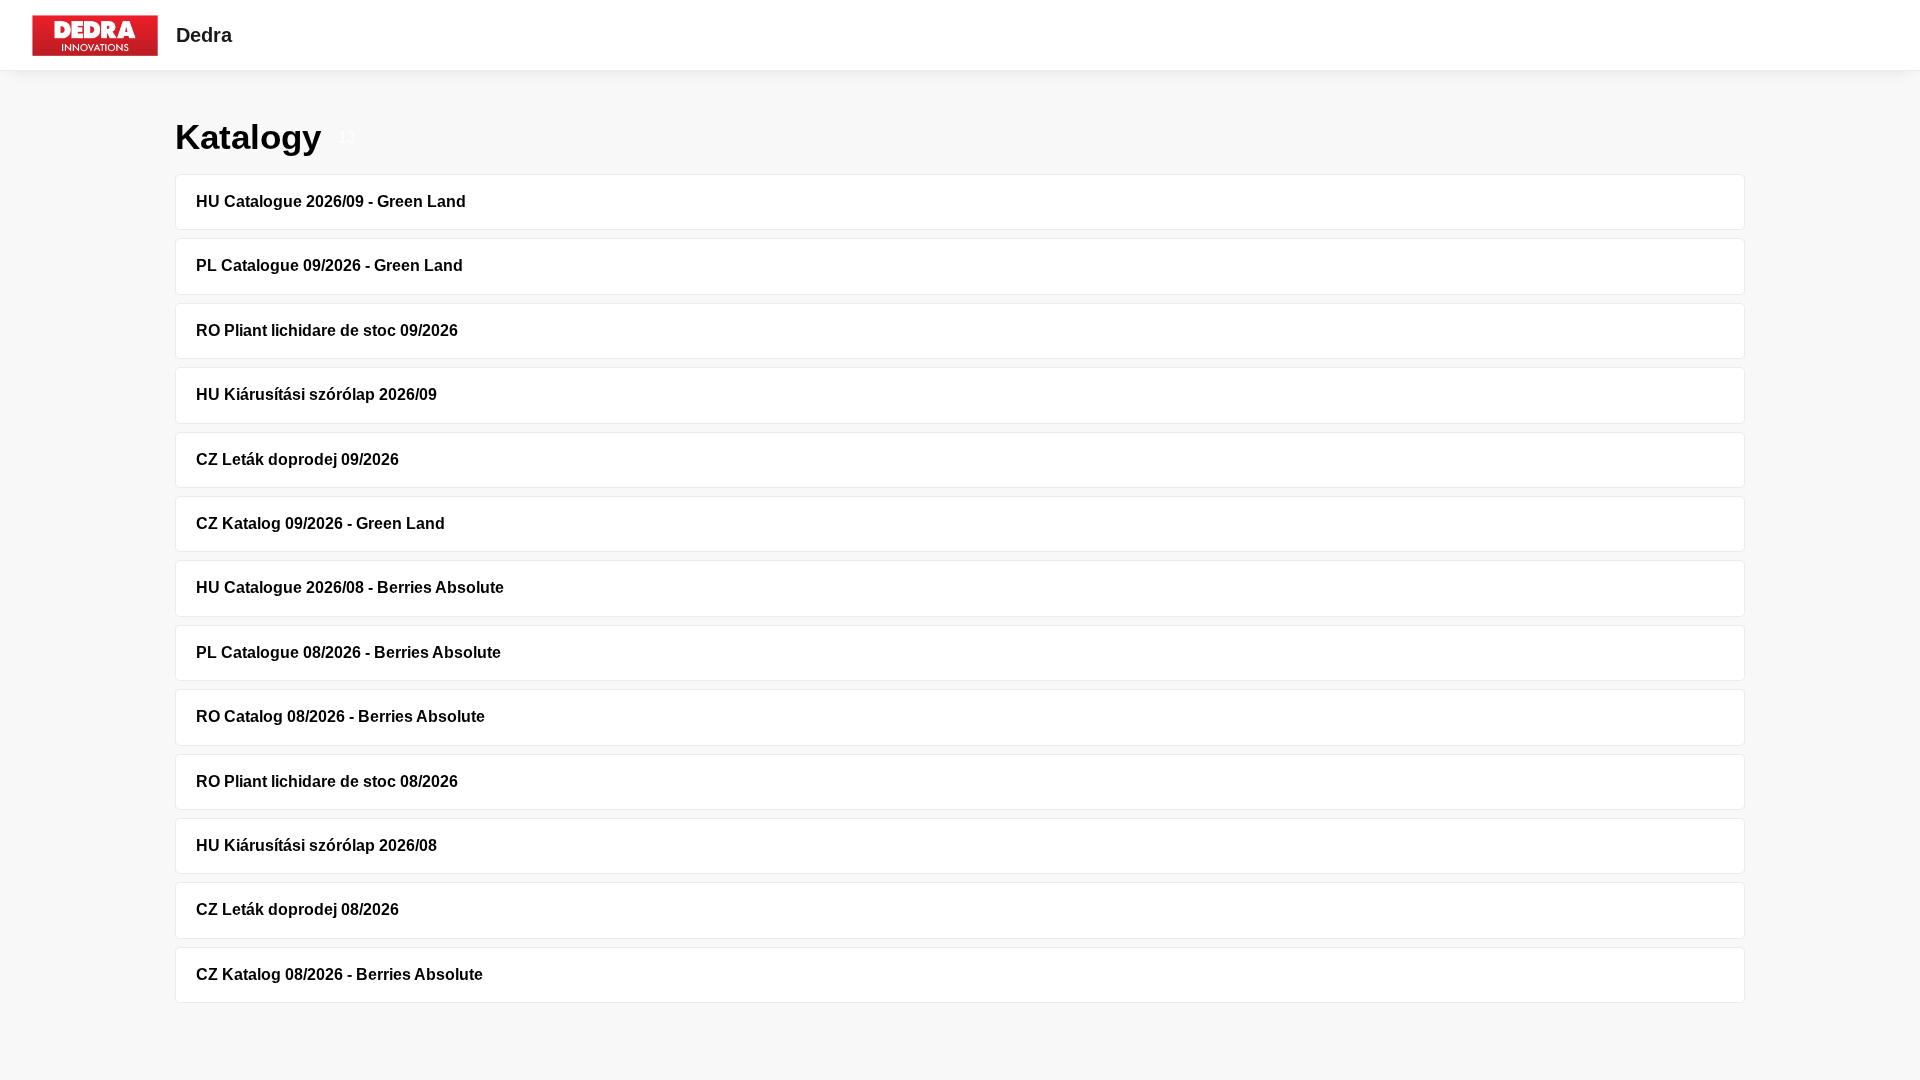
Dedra (204, 35)
